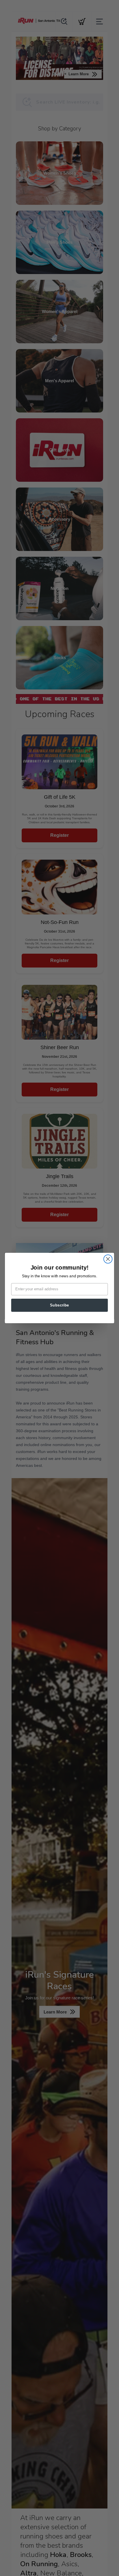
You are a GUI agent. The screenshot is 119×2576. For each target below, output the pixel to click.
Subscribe (59, 1305)
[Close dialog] (108, 1259)
